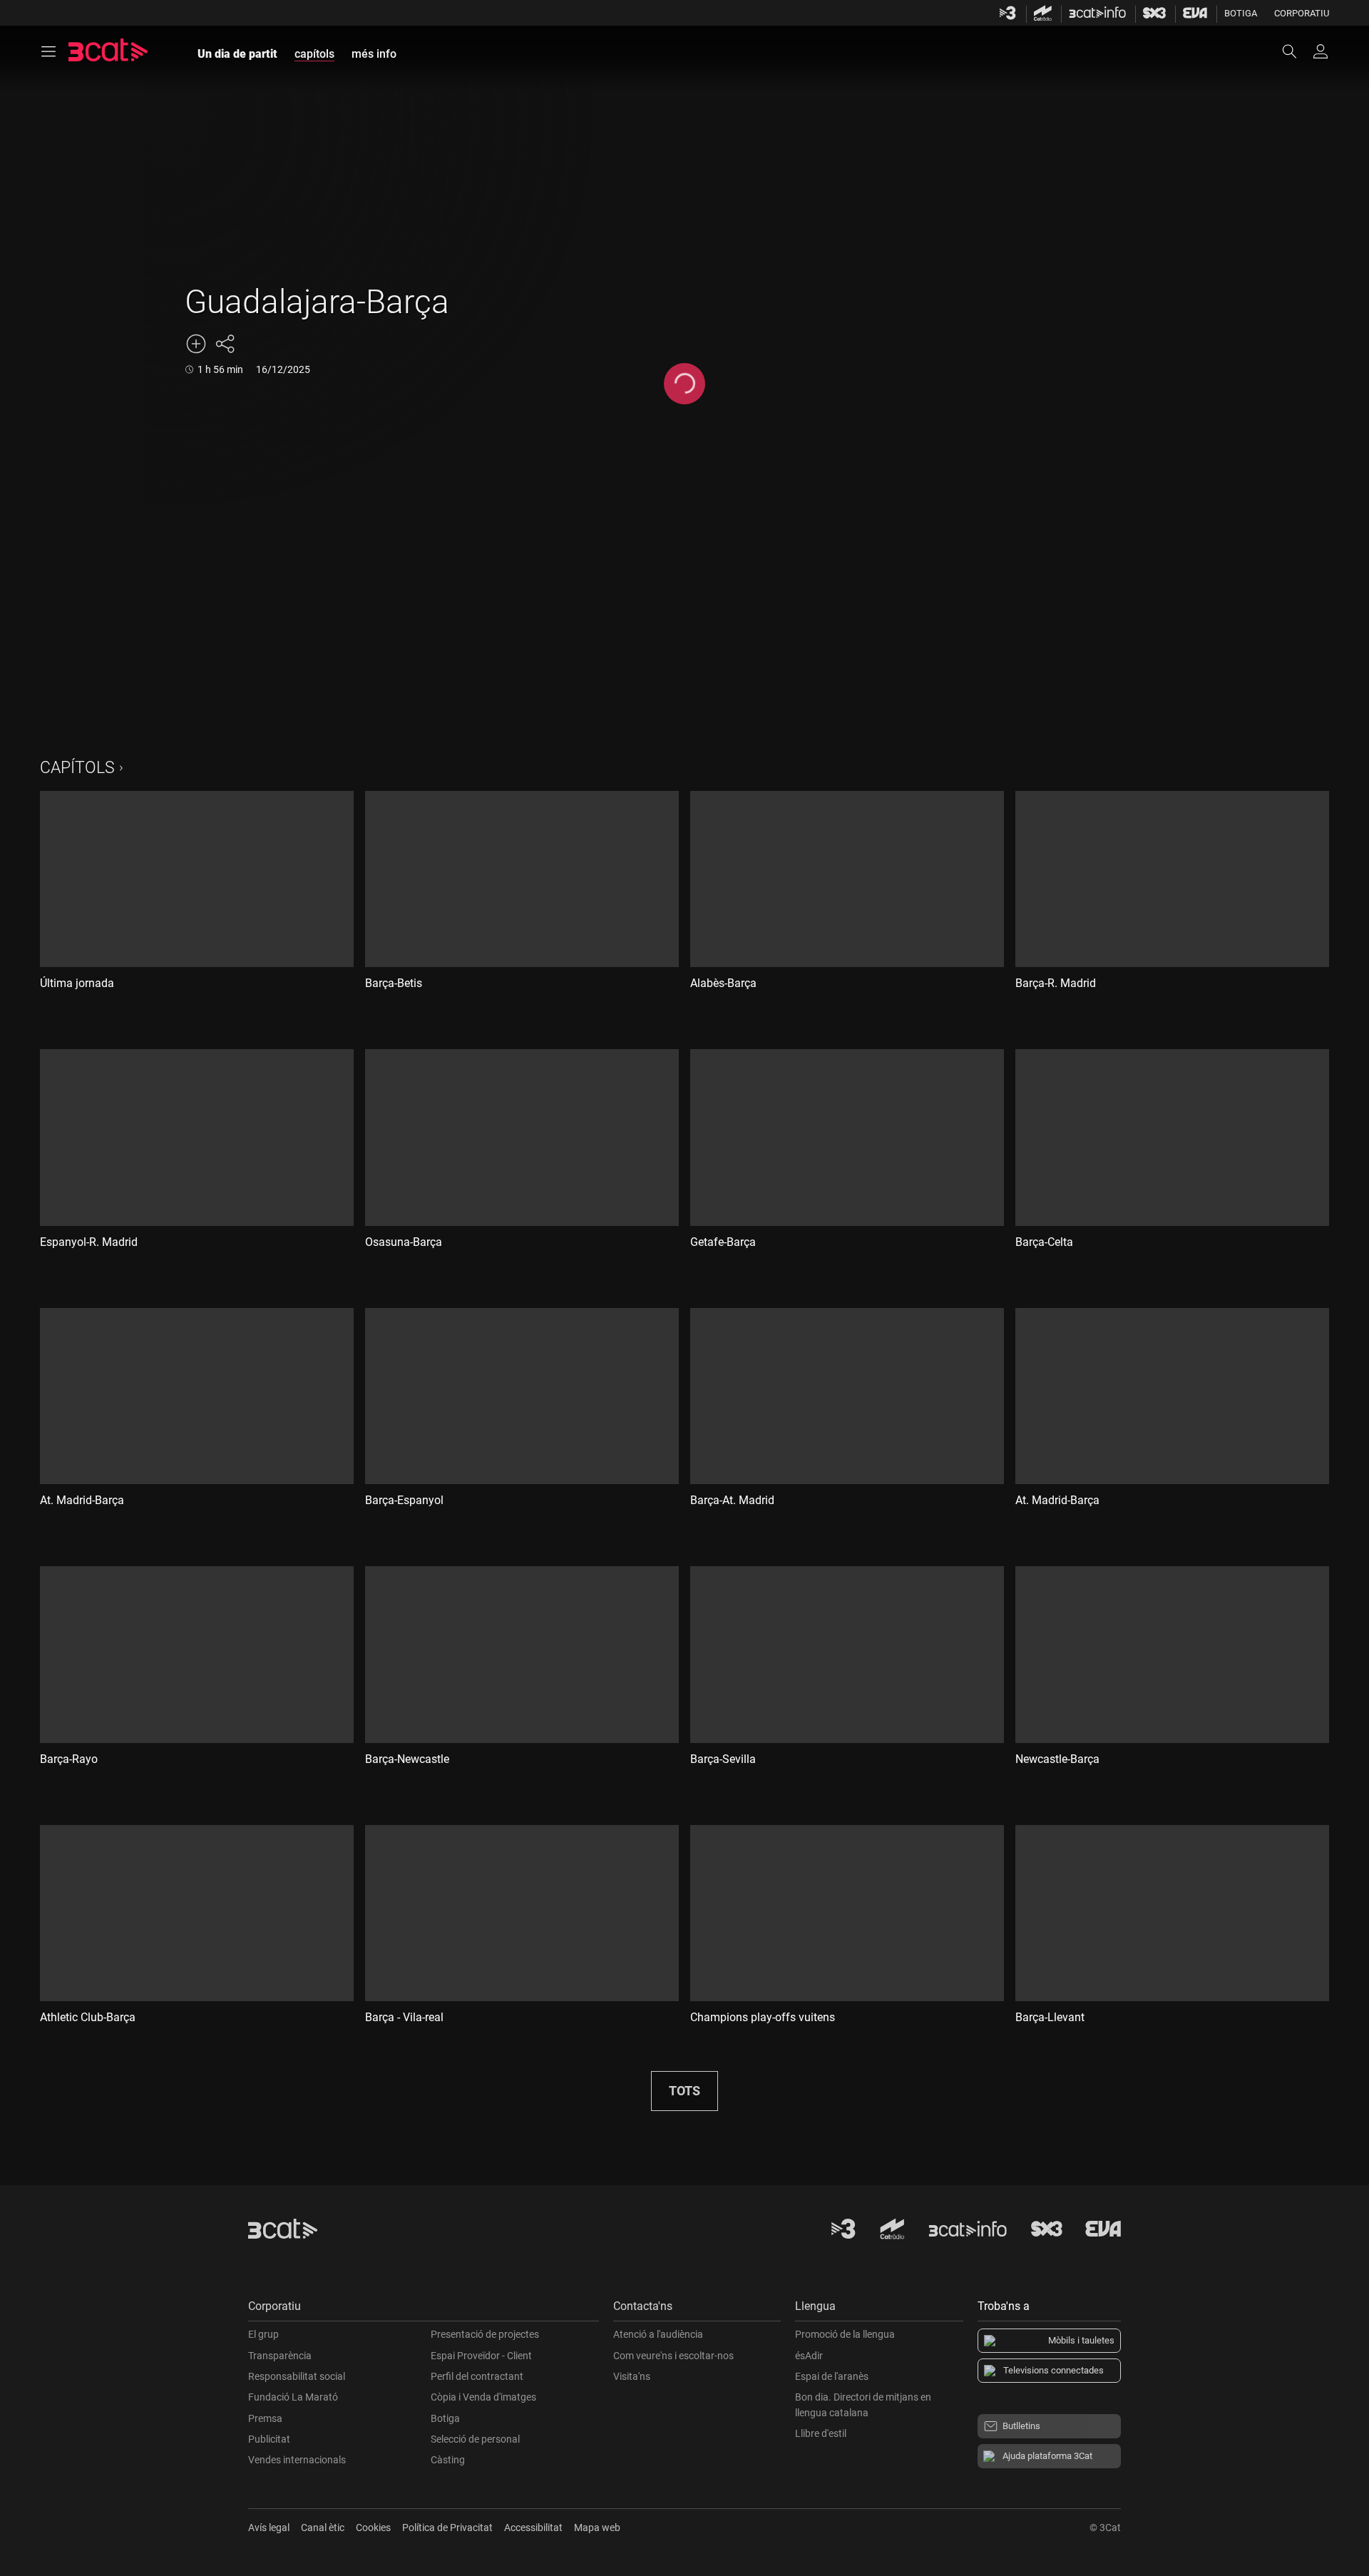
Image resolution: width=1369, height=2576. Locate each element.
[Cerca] (1296, 51)
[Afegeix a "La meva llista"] (196, 344)
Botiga (1241, 13)
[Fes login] (1321, 51)
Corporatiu (1302, 13)
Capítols (77, 768)
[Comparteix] (225, 344)
